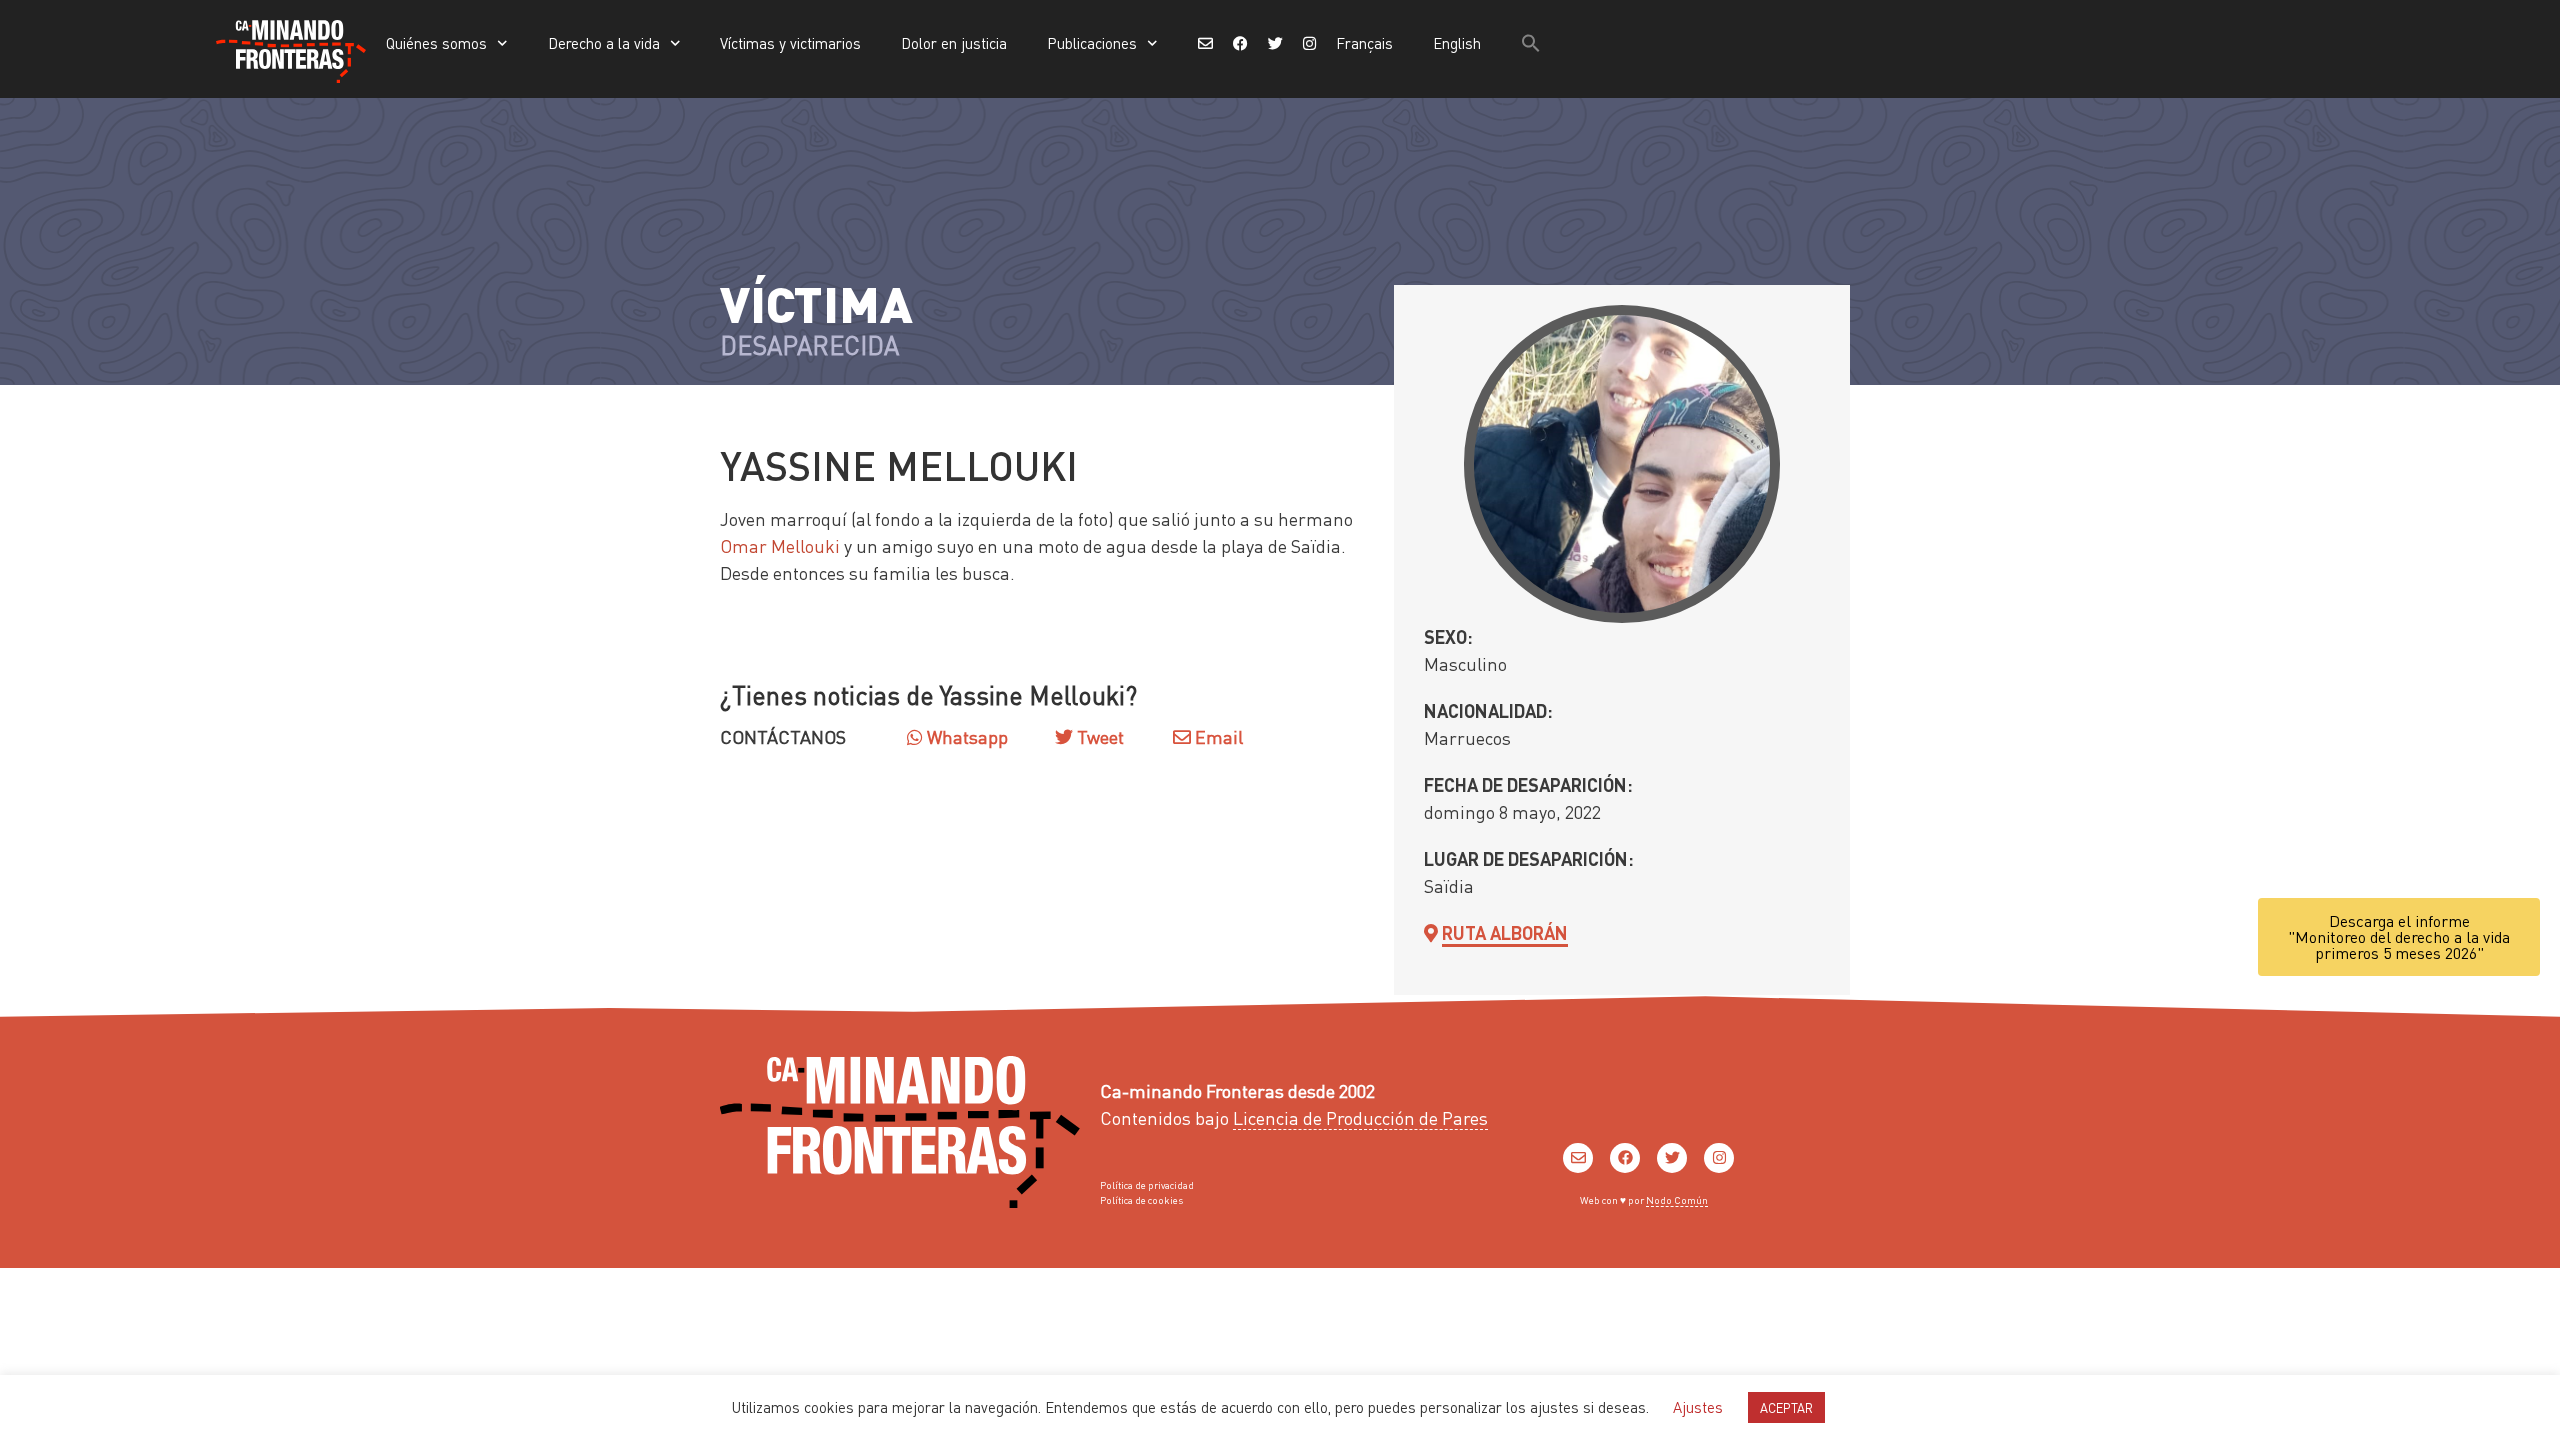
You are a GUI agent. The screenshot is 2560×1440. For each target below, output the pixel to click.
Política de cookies (1141, 1200)
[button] (1531, 43)
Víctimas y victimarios (790, 43)
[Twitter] (1672, 1158)
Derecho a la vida (604, 43)
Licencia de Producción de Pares (1360, 1117)
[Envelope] (1578, 1158)
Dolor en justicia (954, 43)
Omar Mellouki (780, 545)
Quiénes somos (436, 43)
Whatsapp (965, 736)
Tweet (1098, 736)
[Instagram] (1719, 1158)
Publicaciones (1092, 43)
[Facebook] (1625, 1158)
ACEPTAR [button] (1786, 1407)
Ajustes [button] (1698, 1407)
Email (1217, 736)
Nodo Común (1677, 1200)
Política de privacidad (1147, 1185)
